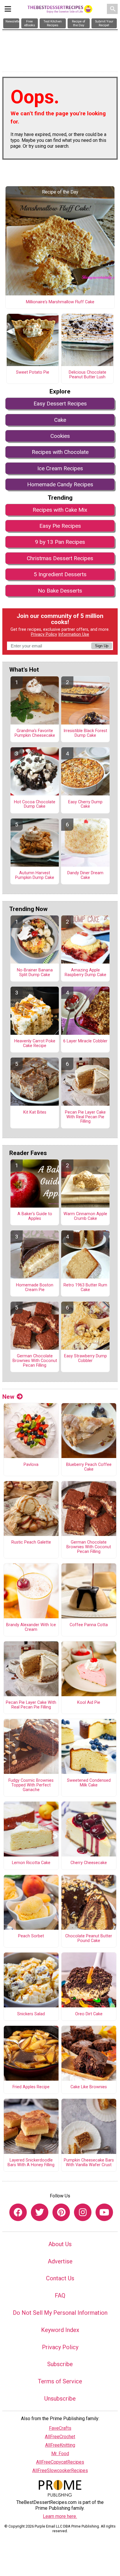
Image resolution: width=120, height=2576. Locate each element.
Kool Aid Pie (89, 1703)
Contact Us (60, 2278)
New (8, 1397)
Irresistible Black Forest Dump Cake (85, 733)
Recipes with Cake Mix (60, 510)
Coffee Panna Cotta (89, 1625)
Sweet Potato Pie (33, 372)
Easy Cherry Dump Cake (85, 804)
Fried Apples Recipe (31, 2087)
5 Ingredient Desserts (60, 574)
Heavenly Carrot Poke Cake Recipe (35, 1044)
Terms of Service (60, 2381)
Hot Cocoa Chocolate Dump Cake (35, 804)
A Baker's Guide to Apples (35, 1216)
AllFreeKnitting (60, 2445)
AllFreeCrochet (60, 2437)
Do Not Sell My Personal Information (60, 2313)
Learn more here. (60, 2516)
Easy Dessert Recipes (60, 404)
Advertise (60, 2261)
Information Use (74, 634)
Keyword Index (60, 2330)
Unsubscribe (60, 2399)
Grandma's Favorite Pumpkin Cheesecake (35, 733)
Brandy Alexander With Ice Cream (31, 1627)
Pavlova (31, 1465)
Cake (60, 420)
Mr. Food (60, 2454)
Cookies (60, 436)
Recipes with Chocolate (60, 452)
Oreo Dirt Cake (89, 2014)
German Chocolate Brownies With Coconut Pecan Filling (35, 1361)
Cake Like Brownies (89, 2087)
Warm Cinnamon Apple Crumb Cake (85, 1216)
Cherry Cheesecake (89, 1863)
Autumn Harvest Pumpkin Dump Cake (35, 875)
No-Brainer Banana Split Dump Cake (35, 973)
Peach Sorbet (31, 1936)
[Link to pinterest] (61, 2212)
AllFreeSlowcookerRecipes (60, 2470)
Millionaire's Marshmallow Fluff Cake (60, 302)
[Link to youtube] (104, 2212)
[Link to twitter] (40, 2212)
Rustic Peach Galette (31, 1542)
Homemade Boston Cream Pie (35, 1288)
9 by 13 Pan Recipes (60, 542)
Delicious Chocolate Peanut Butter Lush (88, 375)
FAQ (60, 2295)
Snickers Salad (31, 2014)
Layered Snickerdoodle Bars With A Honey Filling (31, 2163)
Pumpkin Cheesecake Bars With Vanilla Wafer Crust (89, 2163)
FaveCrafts (60, 2428)
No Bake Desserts (60, 591)
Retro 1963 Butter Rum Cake (85, 1288)
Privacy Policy (44, 634)
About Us (60, 2244)
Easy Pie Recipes (60, 526)
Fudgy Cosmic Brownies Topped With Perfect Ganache (31, 1785)
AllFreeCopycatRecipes (60, 2462)
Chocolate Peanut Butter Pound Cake (89, 1938)
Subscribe (60, 2364)
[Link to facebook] (18, 2212)
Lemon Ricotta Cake (31, 1863)
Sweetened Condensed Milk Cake (89, 1783)
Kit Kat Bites (35, 1112)
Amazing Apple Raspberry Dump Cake (85, 973)
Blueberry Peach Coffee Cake (89, 1467)
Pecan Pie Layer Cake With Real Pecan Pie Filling (85, 1117)
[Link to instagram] (83, 2212)
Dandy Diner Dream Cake (85, 875)
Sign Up (102, 646)
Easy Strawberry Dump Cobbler (85, 1358)
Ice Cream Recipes (60, 468)
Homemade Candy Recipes (60, 484)
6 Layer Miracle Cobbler (85, 1041)
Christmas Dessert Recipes (60, 558)
